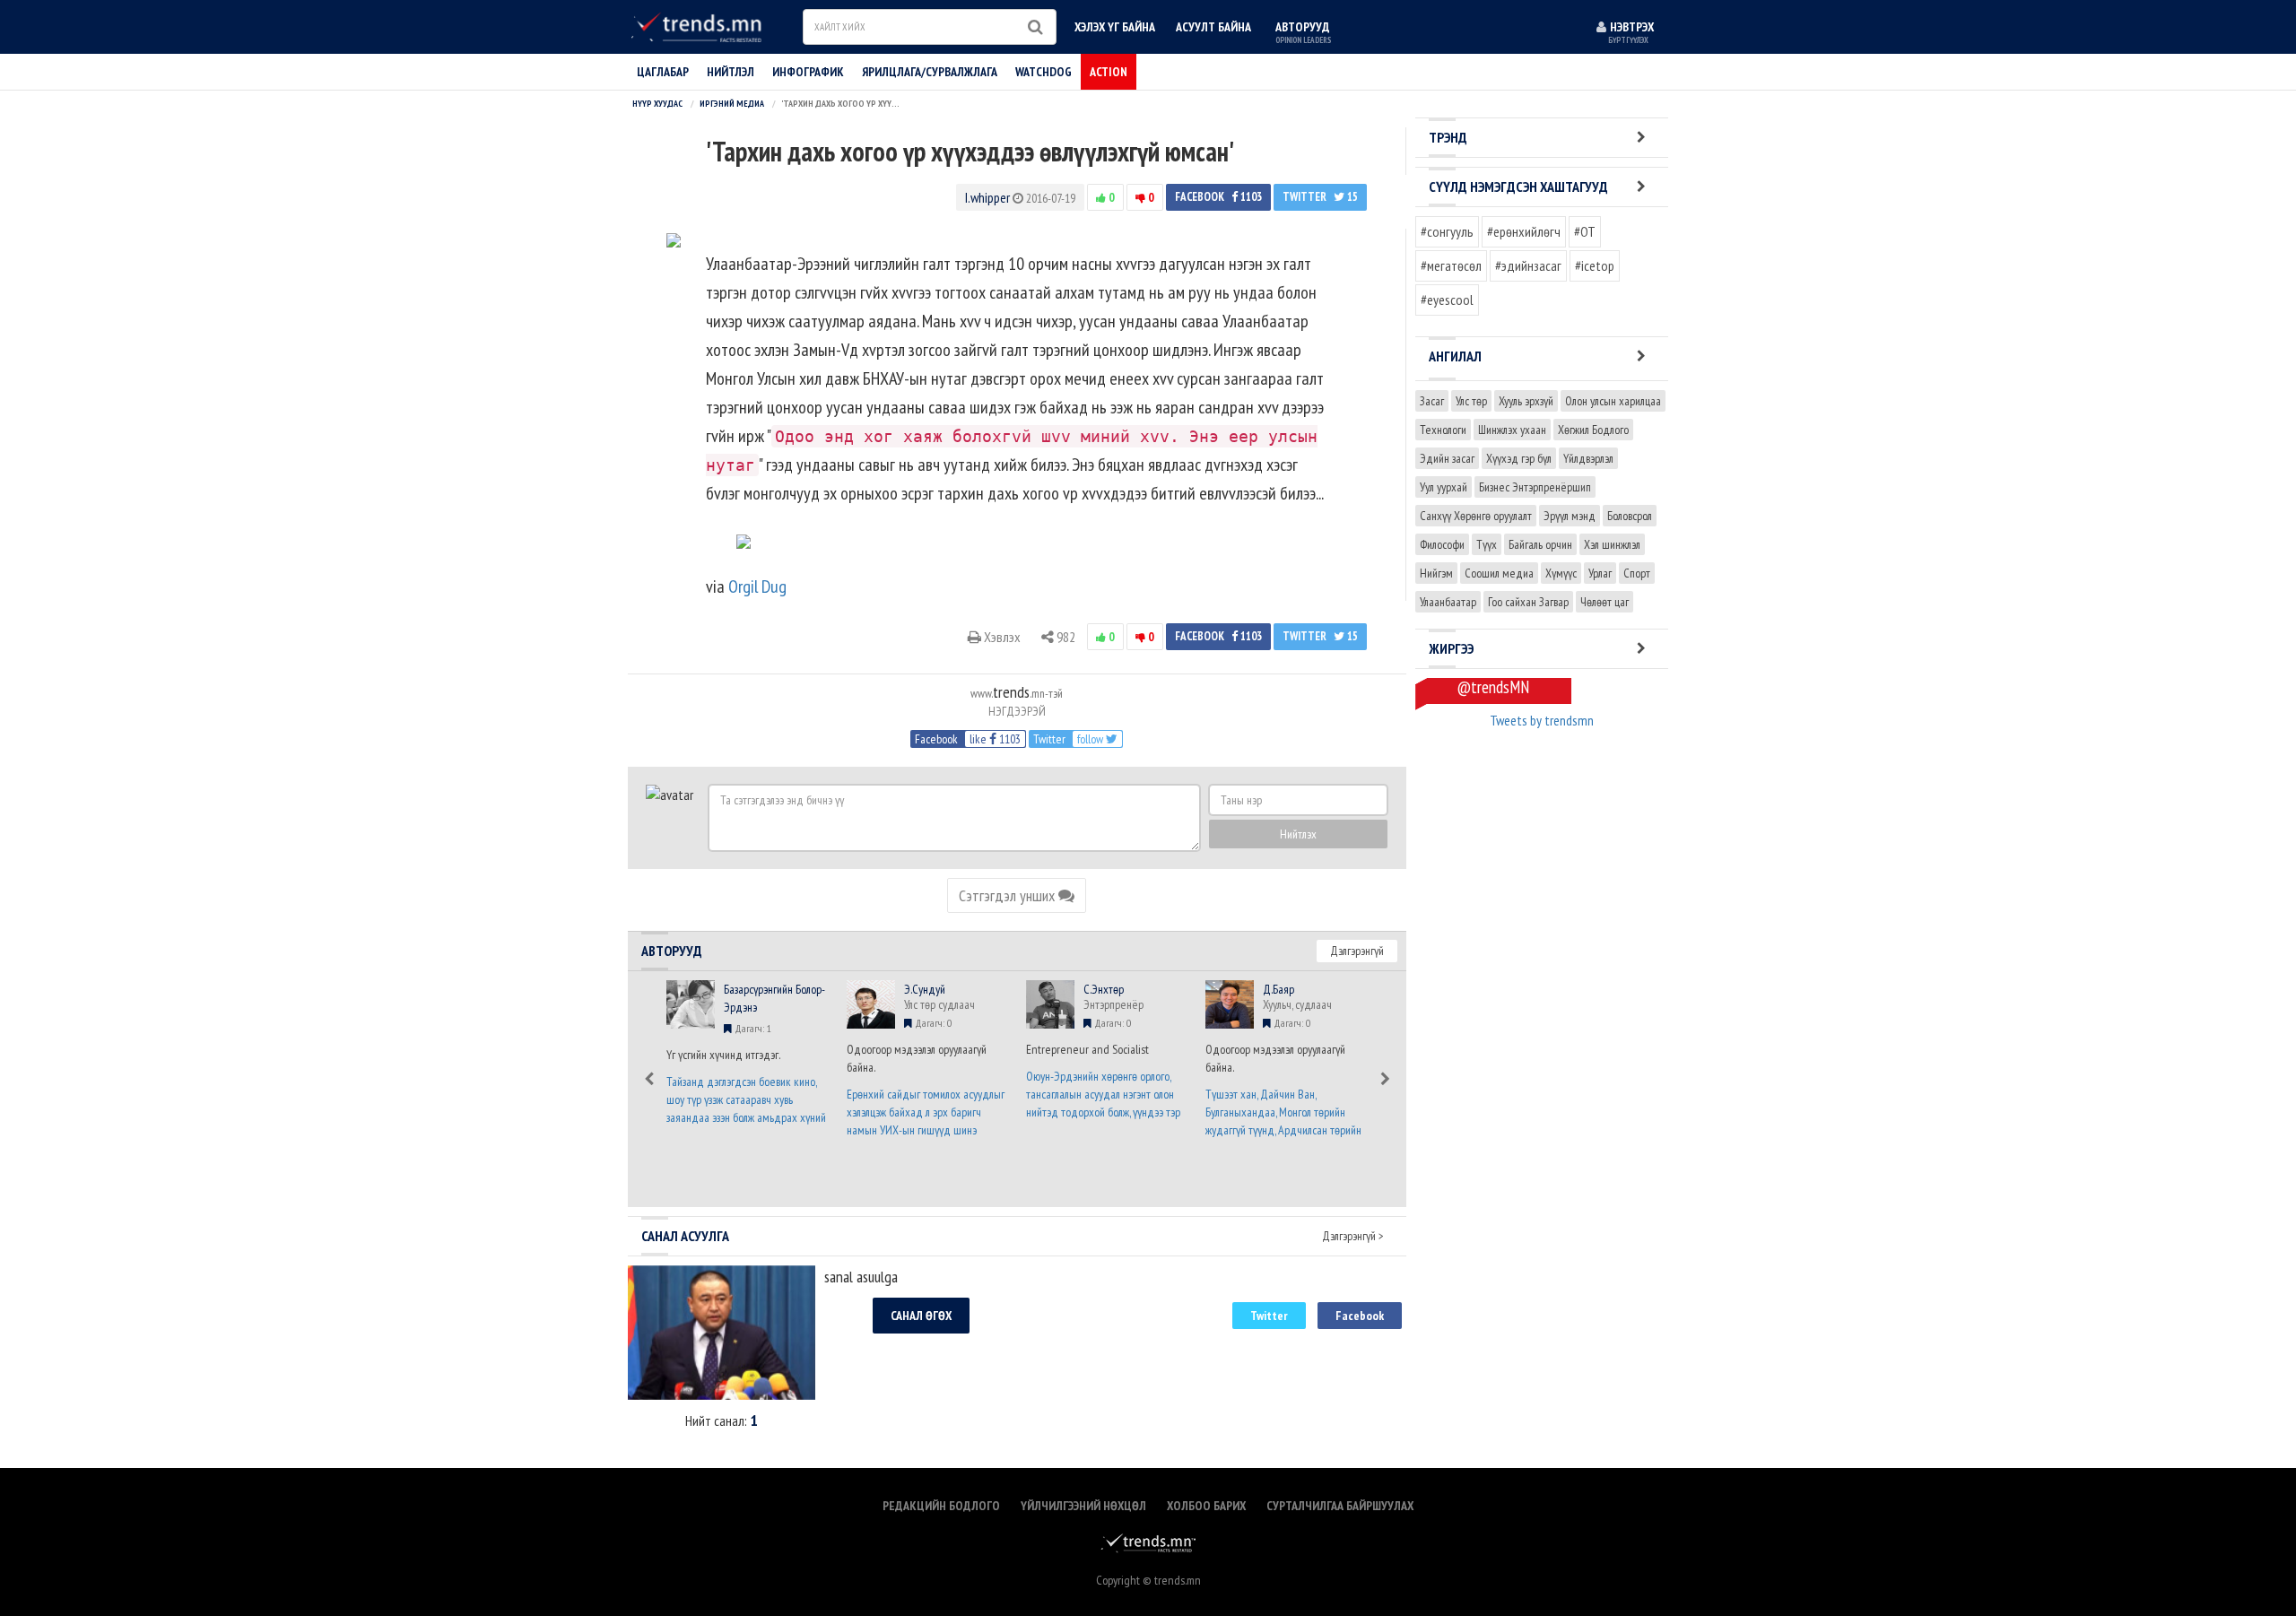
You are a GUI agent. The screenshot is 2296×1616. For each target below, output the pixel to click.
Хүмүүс (1561, 573)
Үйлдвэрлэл (1588, 458)
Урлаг (1600, 573)
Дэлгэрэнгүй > (1353, 1236)
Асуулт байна (1213, 27)
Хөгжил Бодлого (1593, 430)
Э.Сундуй (925, 989)
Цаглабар (663, 72)
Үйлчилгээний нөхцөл (1083, 1506)
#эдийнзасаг (1528, 265)
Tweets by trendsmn (1542, 720)
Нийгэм (1436, 573)
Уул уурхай (1444, 487)
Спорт (1637, 573)
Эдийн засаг (1447, 458)
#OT (1585, 231)
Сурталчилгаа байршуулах (1340, 1506)
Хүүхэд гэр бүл (1519, 458)
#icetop (1595, 265)
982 (1065, 637)
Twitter (1320, 197)
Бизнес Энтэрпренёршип (1535, 487)
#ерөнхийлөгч (1524, 231)
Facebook (1218, 197)
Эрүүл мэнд (1570, 516)
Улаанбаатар (1448, 602)
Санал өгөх (921, 1316)
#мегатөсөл (1451, 265)
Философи (1442, 544)
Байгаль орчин (1540, 544)
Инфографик (808, 72)
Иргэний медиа (732, 104)
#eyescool (1447, 300)
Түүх (1487, 544)
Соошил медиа (1499, 573)
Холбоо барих (1206, 1506)
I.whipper (987, 197)
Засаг (1432, 401)
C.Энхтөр (1104, 989)
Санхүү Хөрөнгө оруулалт (1476, 516)
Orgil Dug (757, 586)
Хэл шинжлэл (1612, 544)
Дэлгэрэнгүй (1357, 951)
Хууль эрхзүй (1526, 401)
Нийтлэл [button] (731, 72)
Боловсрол (1630, 516)
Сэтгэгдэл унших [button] (1009, 895)
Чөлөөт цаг (1605, 602)
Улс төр (1471, 401)
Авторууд (1303, 32)
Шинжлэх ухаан (1512, 430)
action (1109, 72)
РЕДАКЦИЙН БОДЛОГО (941, 1506)
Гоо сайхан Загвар (1528, 602)
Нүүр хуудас (657, 104)
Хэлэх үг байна (1115, 27)
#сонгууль (1447, 231)
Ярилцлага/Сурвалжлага (930, 72)
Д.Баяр (1278, 989)
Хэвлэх (1001, 637)
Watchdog (1044, 72)
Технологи (1443, 430)
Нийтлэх (1298, 834)
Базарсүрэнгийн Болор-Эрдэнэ (774, 998)
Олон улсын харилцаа (1613, 401)
